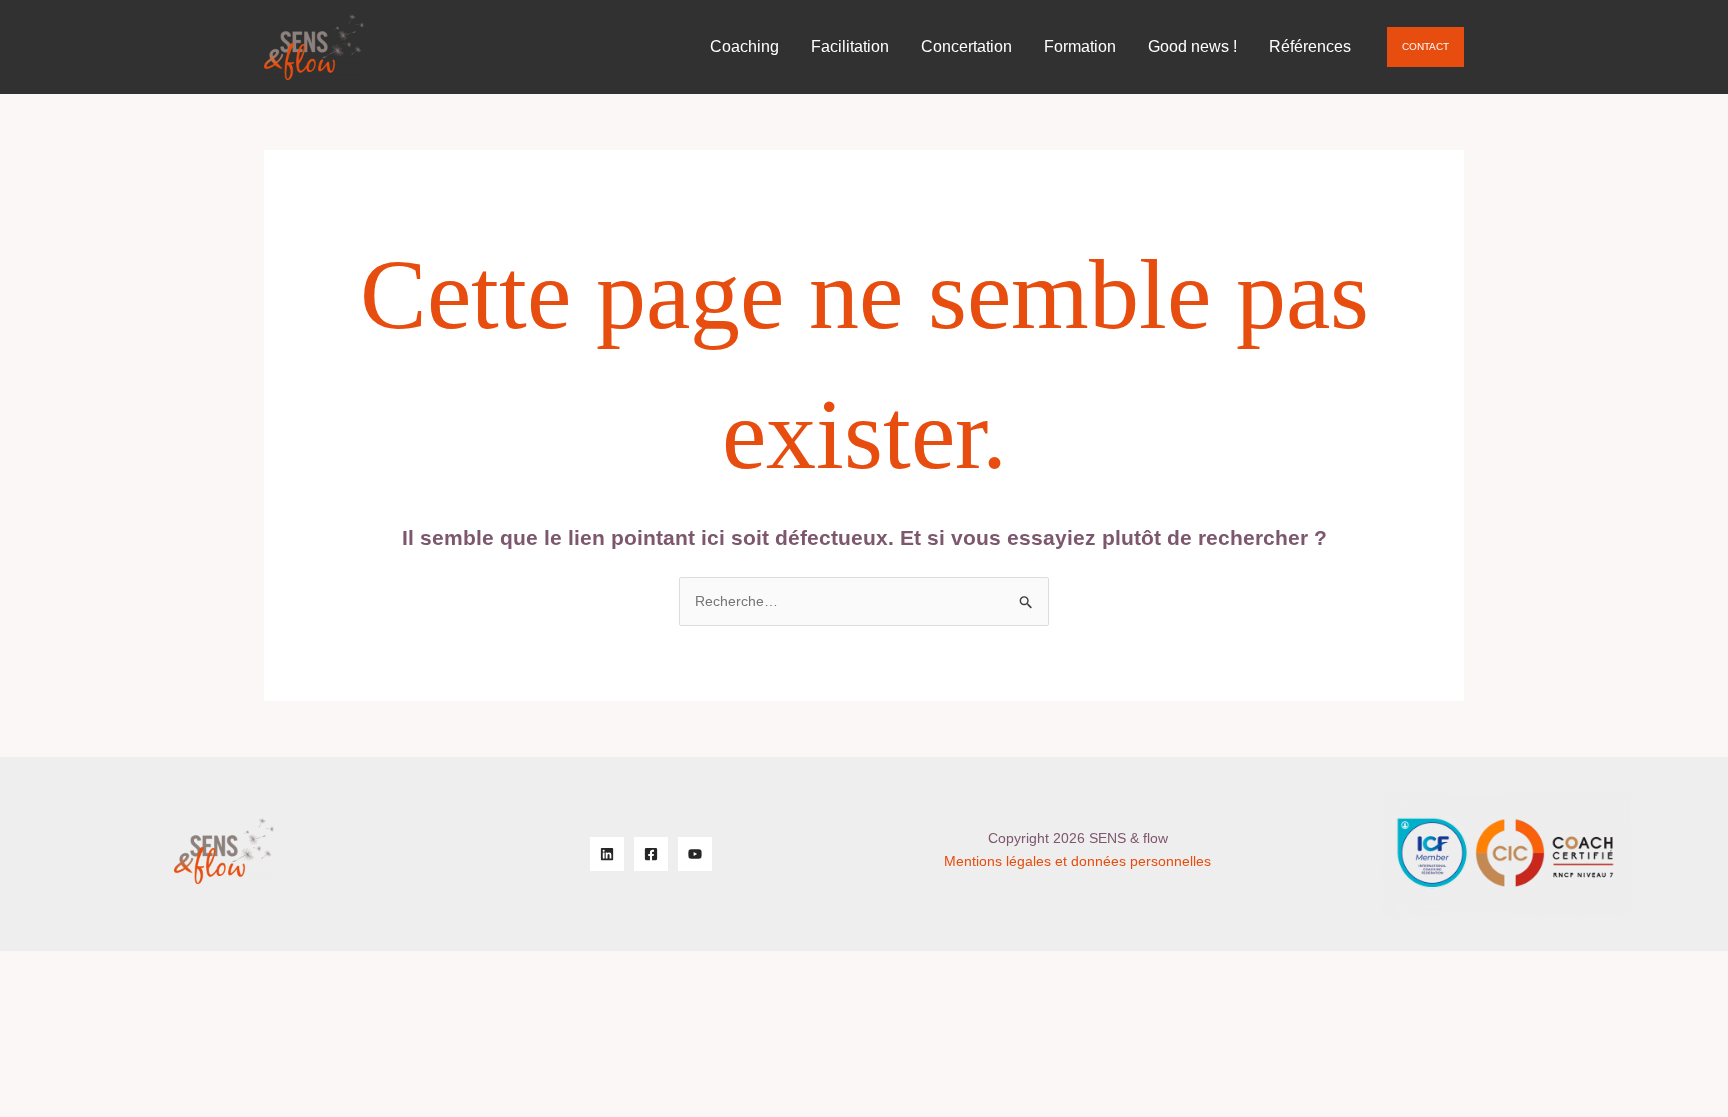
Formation (1080, 46)
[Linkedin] (607, 854)
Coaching (744, 46)
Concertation (966, 46)
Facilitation (850, 46)
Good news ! (1192, 46)
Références (1310, 46)
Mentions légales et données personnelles (1077, 861)
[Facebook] (651, 854)
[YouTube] (695, 854)
